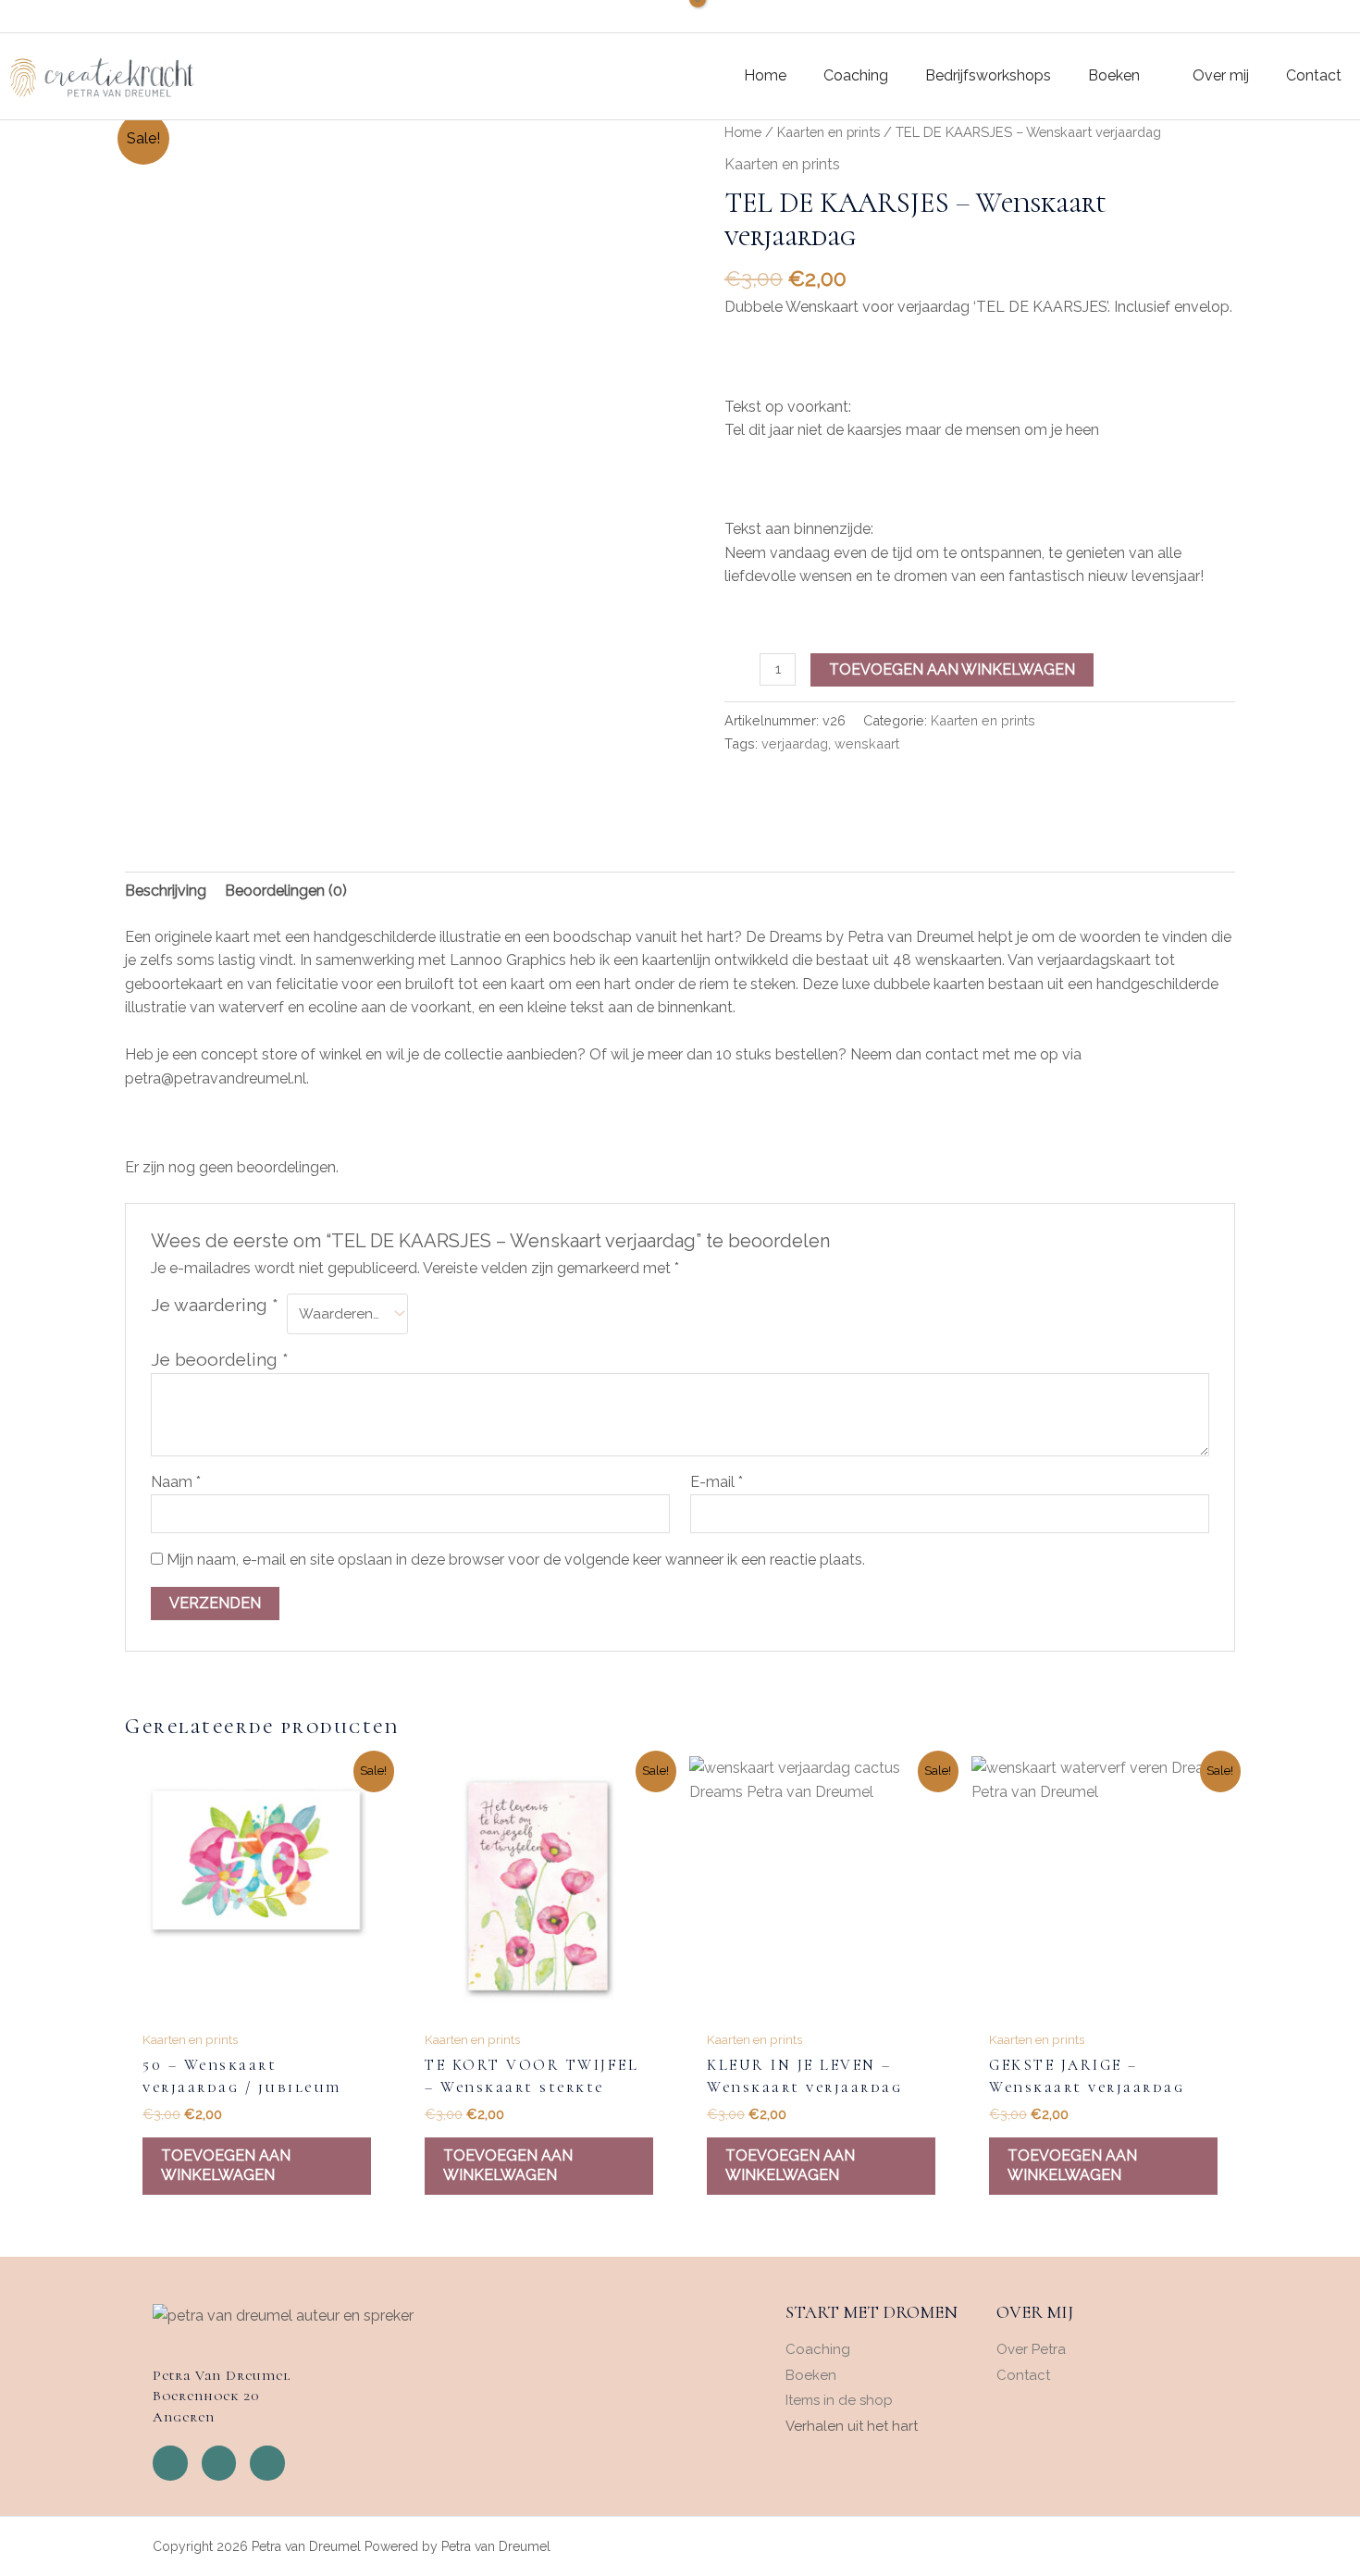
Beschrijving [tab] (166, 891)
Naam (176, 1482)
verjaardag (795, 743)
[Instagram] (219, 2463)
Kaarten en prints (828, 132)
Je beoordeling (220, 1359)
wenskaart (867, 743)
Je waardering (215, 1305)
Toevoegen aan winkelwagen (952, 669)
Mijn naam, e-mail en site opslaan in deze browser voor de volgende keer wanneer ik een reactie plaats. (516, 1560)
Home (743, 132)
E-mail (717, 1482)
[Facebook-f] (170, 2463)
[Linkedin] (267, 2463)
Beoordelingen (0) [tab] (286, 891)
